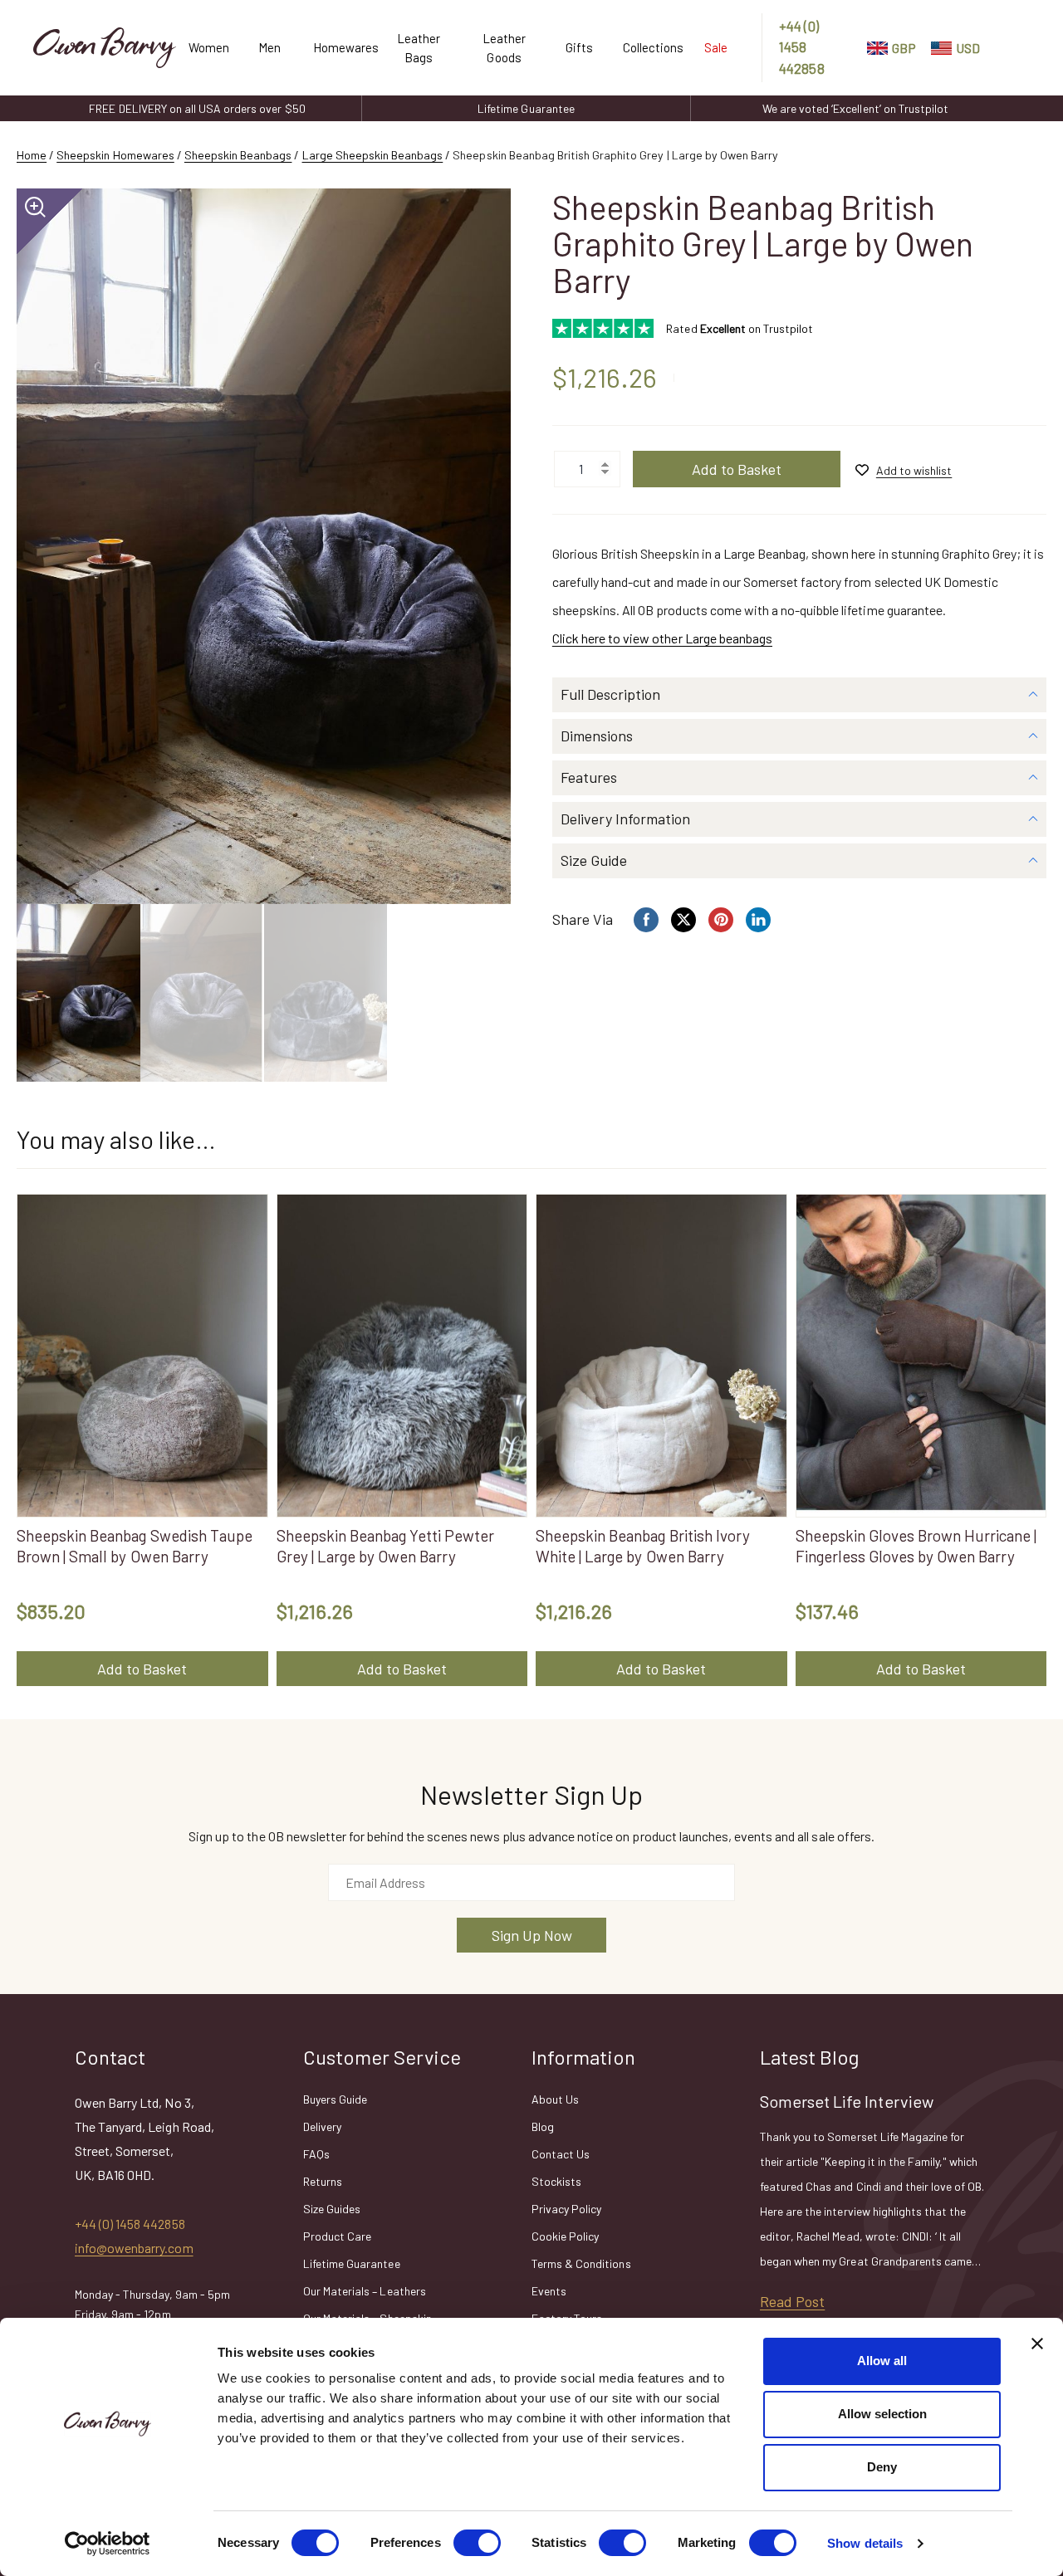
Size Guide (594, 860)
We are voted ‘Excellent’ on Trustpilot (855, 108)
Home (32, 155)
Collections (647, 47)
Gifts (579, 47)
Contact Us (561, 2154)
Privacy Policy (566, 2209)
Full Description (610, 694)
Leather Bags (419, 48)
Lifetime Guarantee (526, 108)
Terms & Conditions (581, 2263)
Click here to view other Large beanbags (662, 638)
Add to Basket (737, 469)
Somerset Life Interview (847, 2101)
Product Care (337, 2236)
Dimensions (597, 736)
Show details (865, 2543)
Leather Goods (504, 48)
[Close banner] (1037, 2344)
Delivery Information (625, 819)
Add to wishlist (914, 470)
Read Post (792, 2301)
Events (549, 2291)
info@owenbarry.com (134, 2248)
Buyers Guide (335, 2099)
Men (269, 47)
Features (589, 777)
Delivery (322, 2126)
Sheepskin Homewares (115, 155)
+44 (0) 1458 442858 (801, 47)
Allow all (882, 2361)
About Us (555, 2099)
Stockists (556, 2181)
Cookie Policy (565, 2236)
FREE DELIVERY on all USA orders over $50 (197, 108)
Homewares (339, 47)
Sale (716, 47)
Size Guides (332, 2209)
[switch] (477, 2543)
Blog (543, 2126)
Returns (323, 2181)
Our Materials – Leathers (365, 2291)
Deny (882, 2467)
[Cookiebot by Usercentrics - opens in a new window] (108, 2544)
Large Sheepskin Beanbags (373, 155)
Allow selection (882, 2414)
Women (207, 47)
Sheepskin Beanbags (238, 155)
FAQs (316, 2154)
